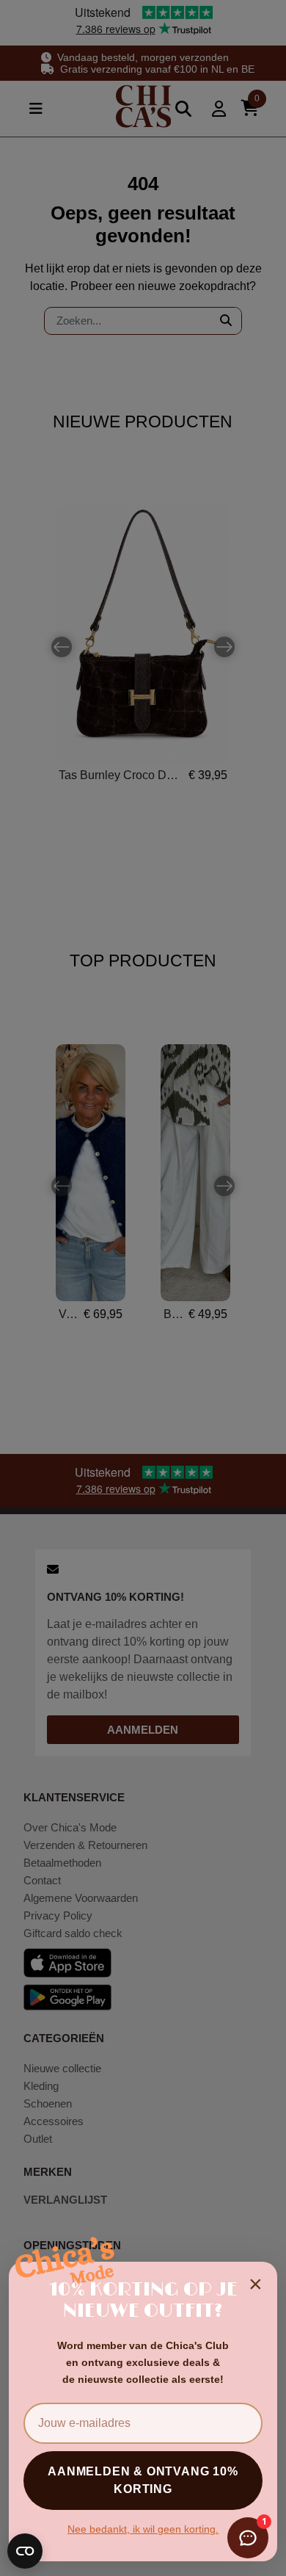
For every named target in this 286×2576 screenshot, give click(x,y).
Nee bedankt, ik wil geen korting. (143, 2529)
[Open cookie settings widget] (25, 2551)
